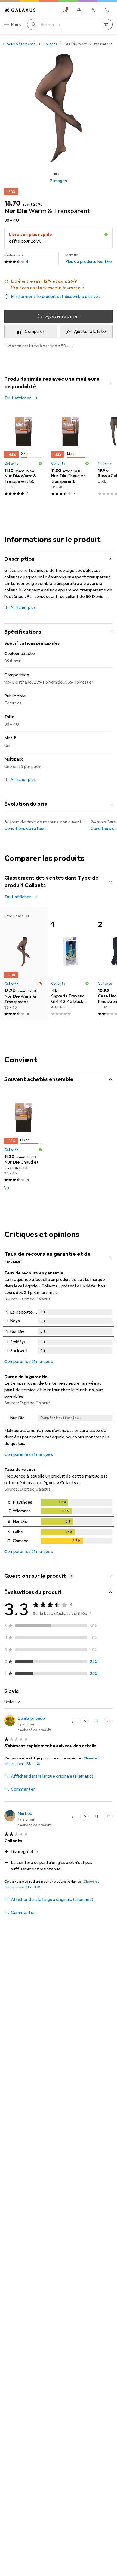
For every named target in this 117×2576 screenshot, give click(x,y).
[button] (59, 285)
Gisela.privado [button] (31, 1718)
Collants (50, 44)
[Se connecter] (79, 10)
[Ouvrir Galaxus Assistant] (93, 10)
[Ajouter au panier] (7, 1188)
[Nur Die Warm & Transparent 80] (23, 454)
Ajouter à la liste (90, 332)
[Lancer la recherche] (34, 24)
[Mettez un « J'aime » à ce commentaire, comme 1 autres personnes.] (84, 1816)
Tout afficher (18, 398)
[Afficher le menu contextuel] (72, 1721)
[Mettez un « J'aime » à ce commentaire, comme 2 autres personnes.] (84, 1721)
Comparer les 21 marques (29, 1362)
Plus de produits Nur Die (89, 259)
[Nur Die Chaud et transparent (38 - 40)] (70, 454)
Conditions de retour (25, 829)
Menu (16, 24)
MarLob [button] (25, 1813)
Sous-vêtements (21, 44)
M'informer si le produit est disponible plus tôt (56, 297)
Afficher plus (23, 607)
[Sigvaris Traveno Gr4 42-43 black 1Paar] (70, 963)
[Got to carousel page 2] (60, 174)
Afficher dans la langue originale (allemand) (52, 1776)
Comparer (35, 332)
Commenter (23, 1789)
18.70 (12, 203)
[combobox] (12, 1702)
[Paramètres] (65, 10)
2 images (58, 181)
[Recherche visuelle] (106, 24)
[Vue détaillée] (59, 1333)
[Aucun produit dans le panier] (107, 10)
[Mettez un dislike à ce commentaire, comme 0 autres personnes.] (108, 1721)
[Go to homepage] (20, 10)
